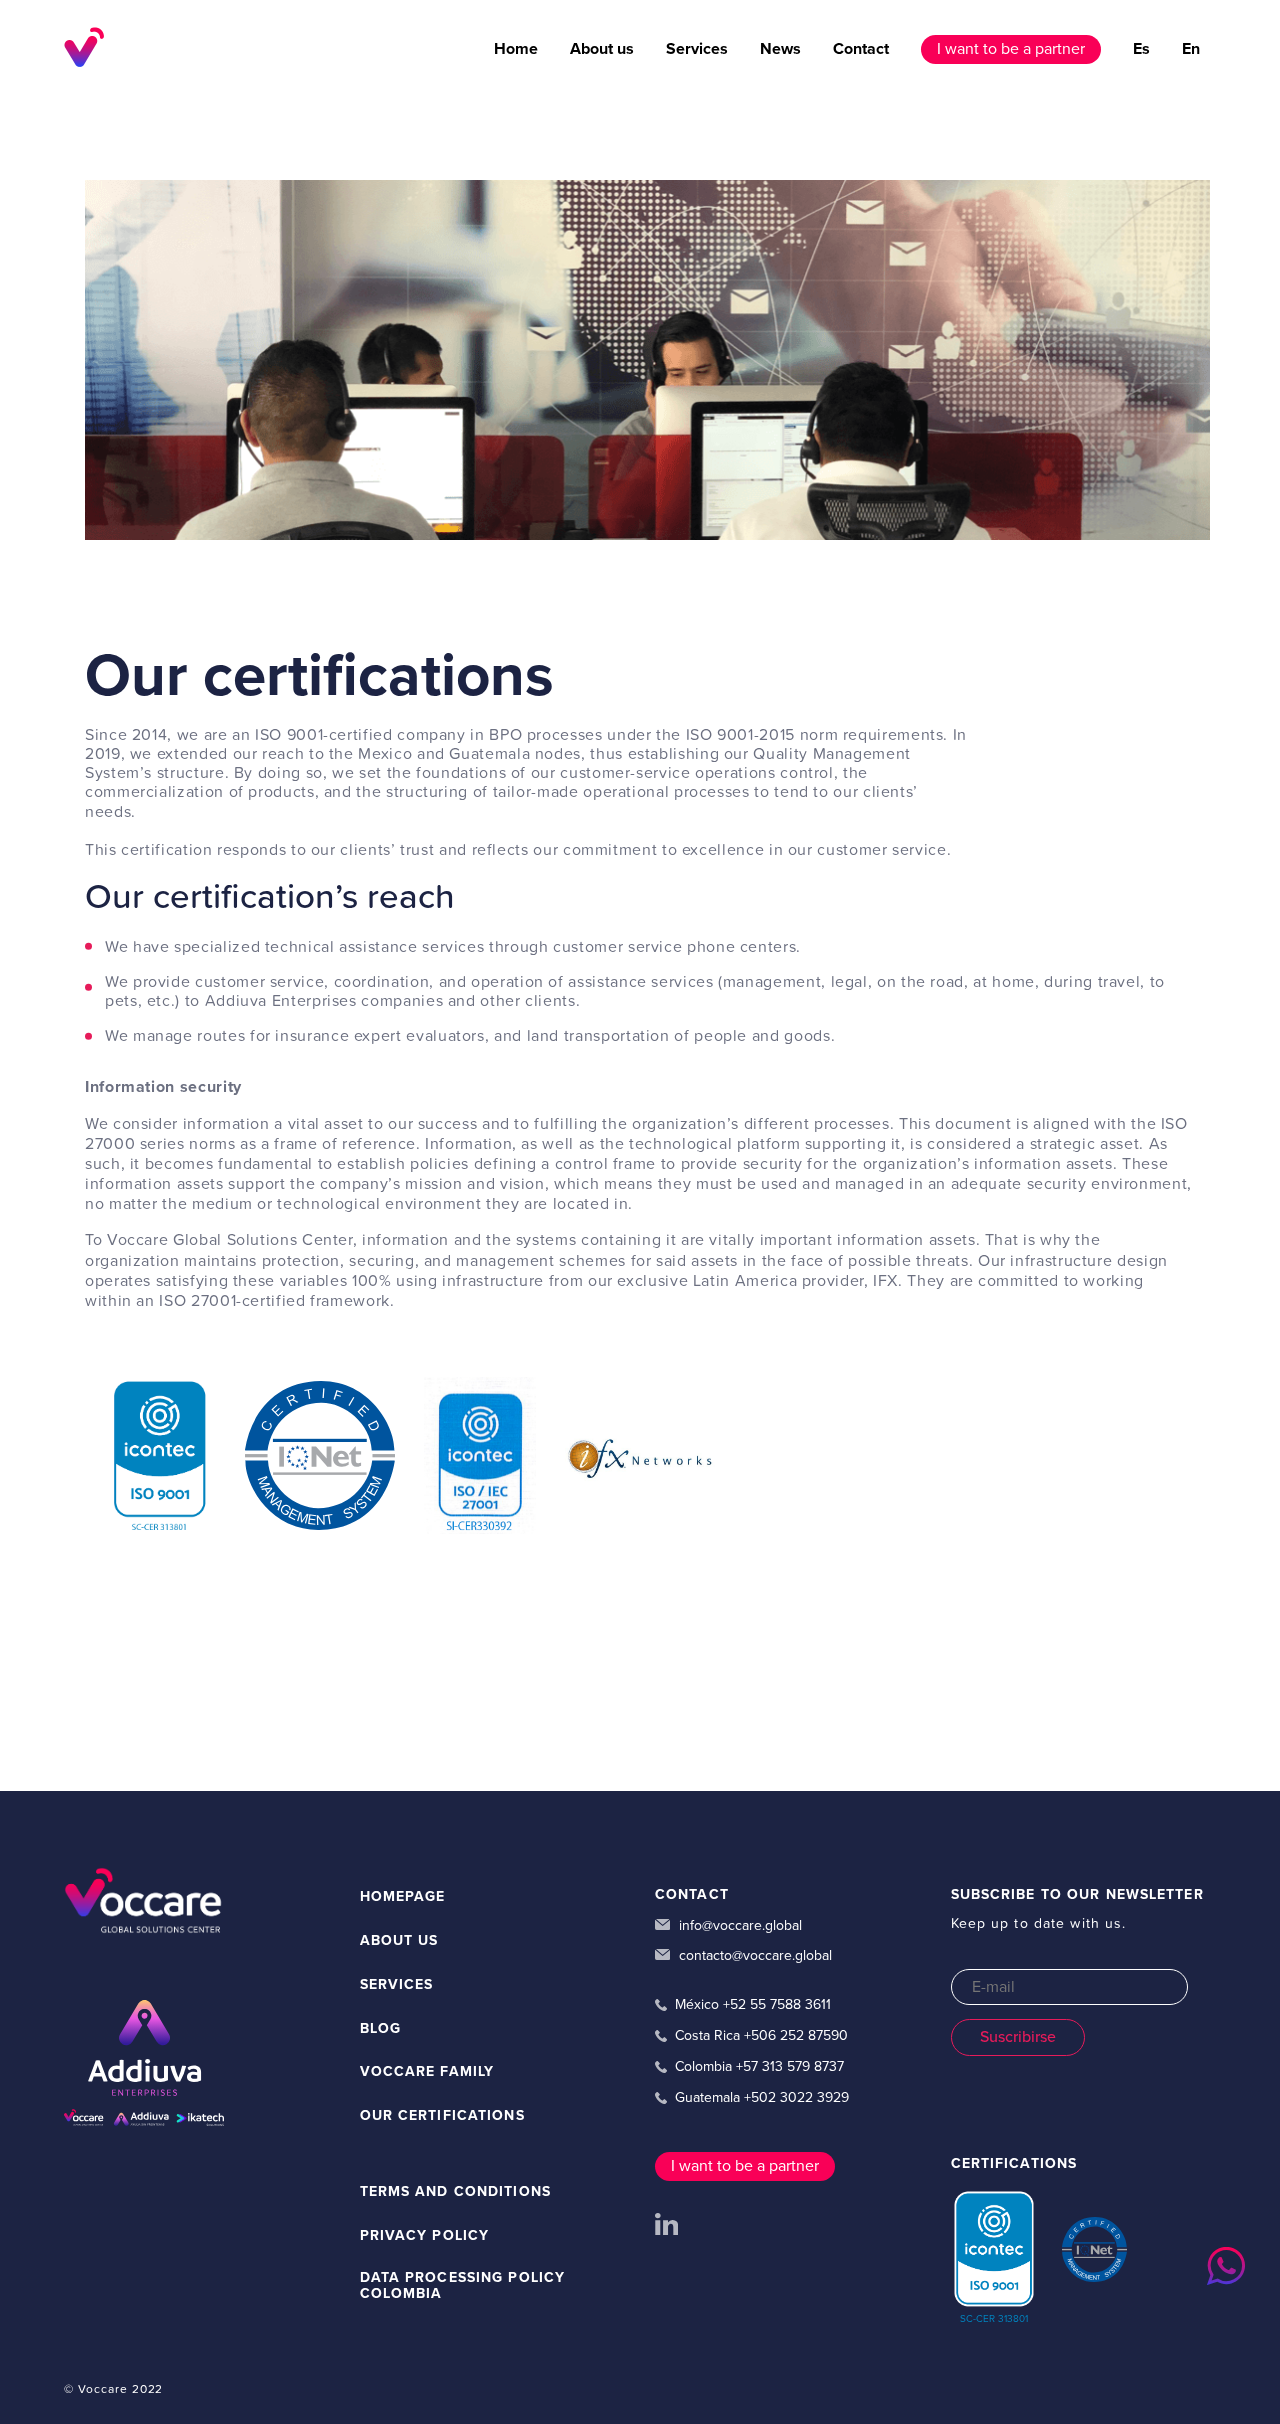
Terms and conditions (455, 2192)
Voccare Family (427, 2072)
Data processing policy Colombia (463, 2286)
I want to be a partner (1011, 49)
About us (602, 49)
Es (1141, 49)
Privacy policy (425, 2236)
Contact (861, 49)
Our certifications (442, 2116)
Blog (380, 2029)
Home (516, 49)
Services (697, 49)
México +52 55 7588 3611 (753, 2005)
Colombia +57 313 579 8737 (759, 2067)
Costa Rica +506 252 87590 (761, 2036)
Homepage (403, 1897)
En (1191, 49)
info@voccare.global (738, 1926)
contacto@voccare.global (753, 1956)
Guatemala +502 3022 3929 (762, 2098)
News (780, 49)
